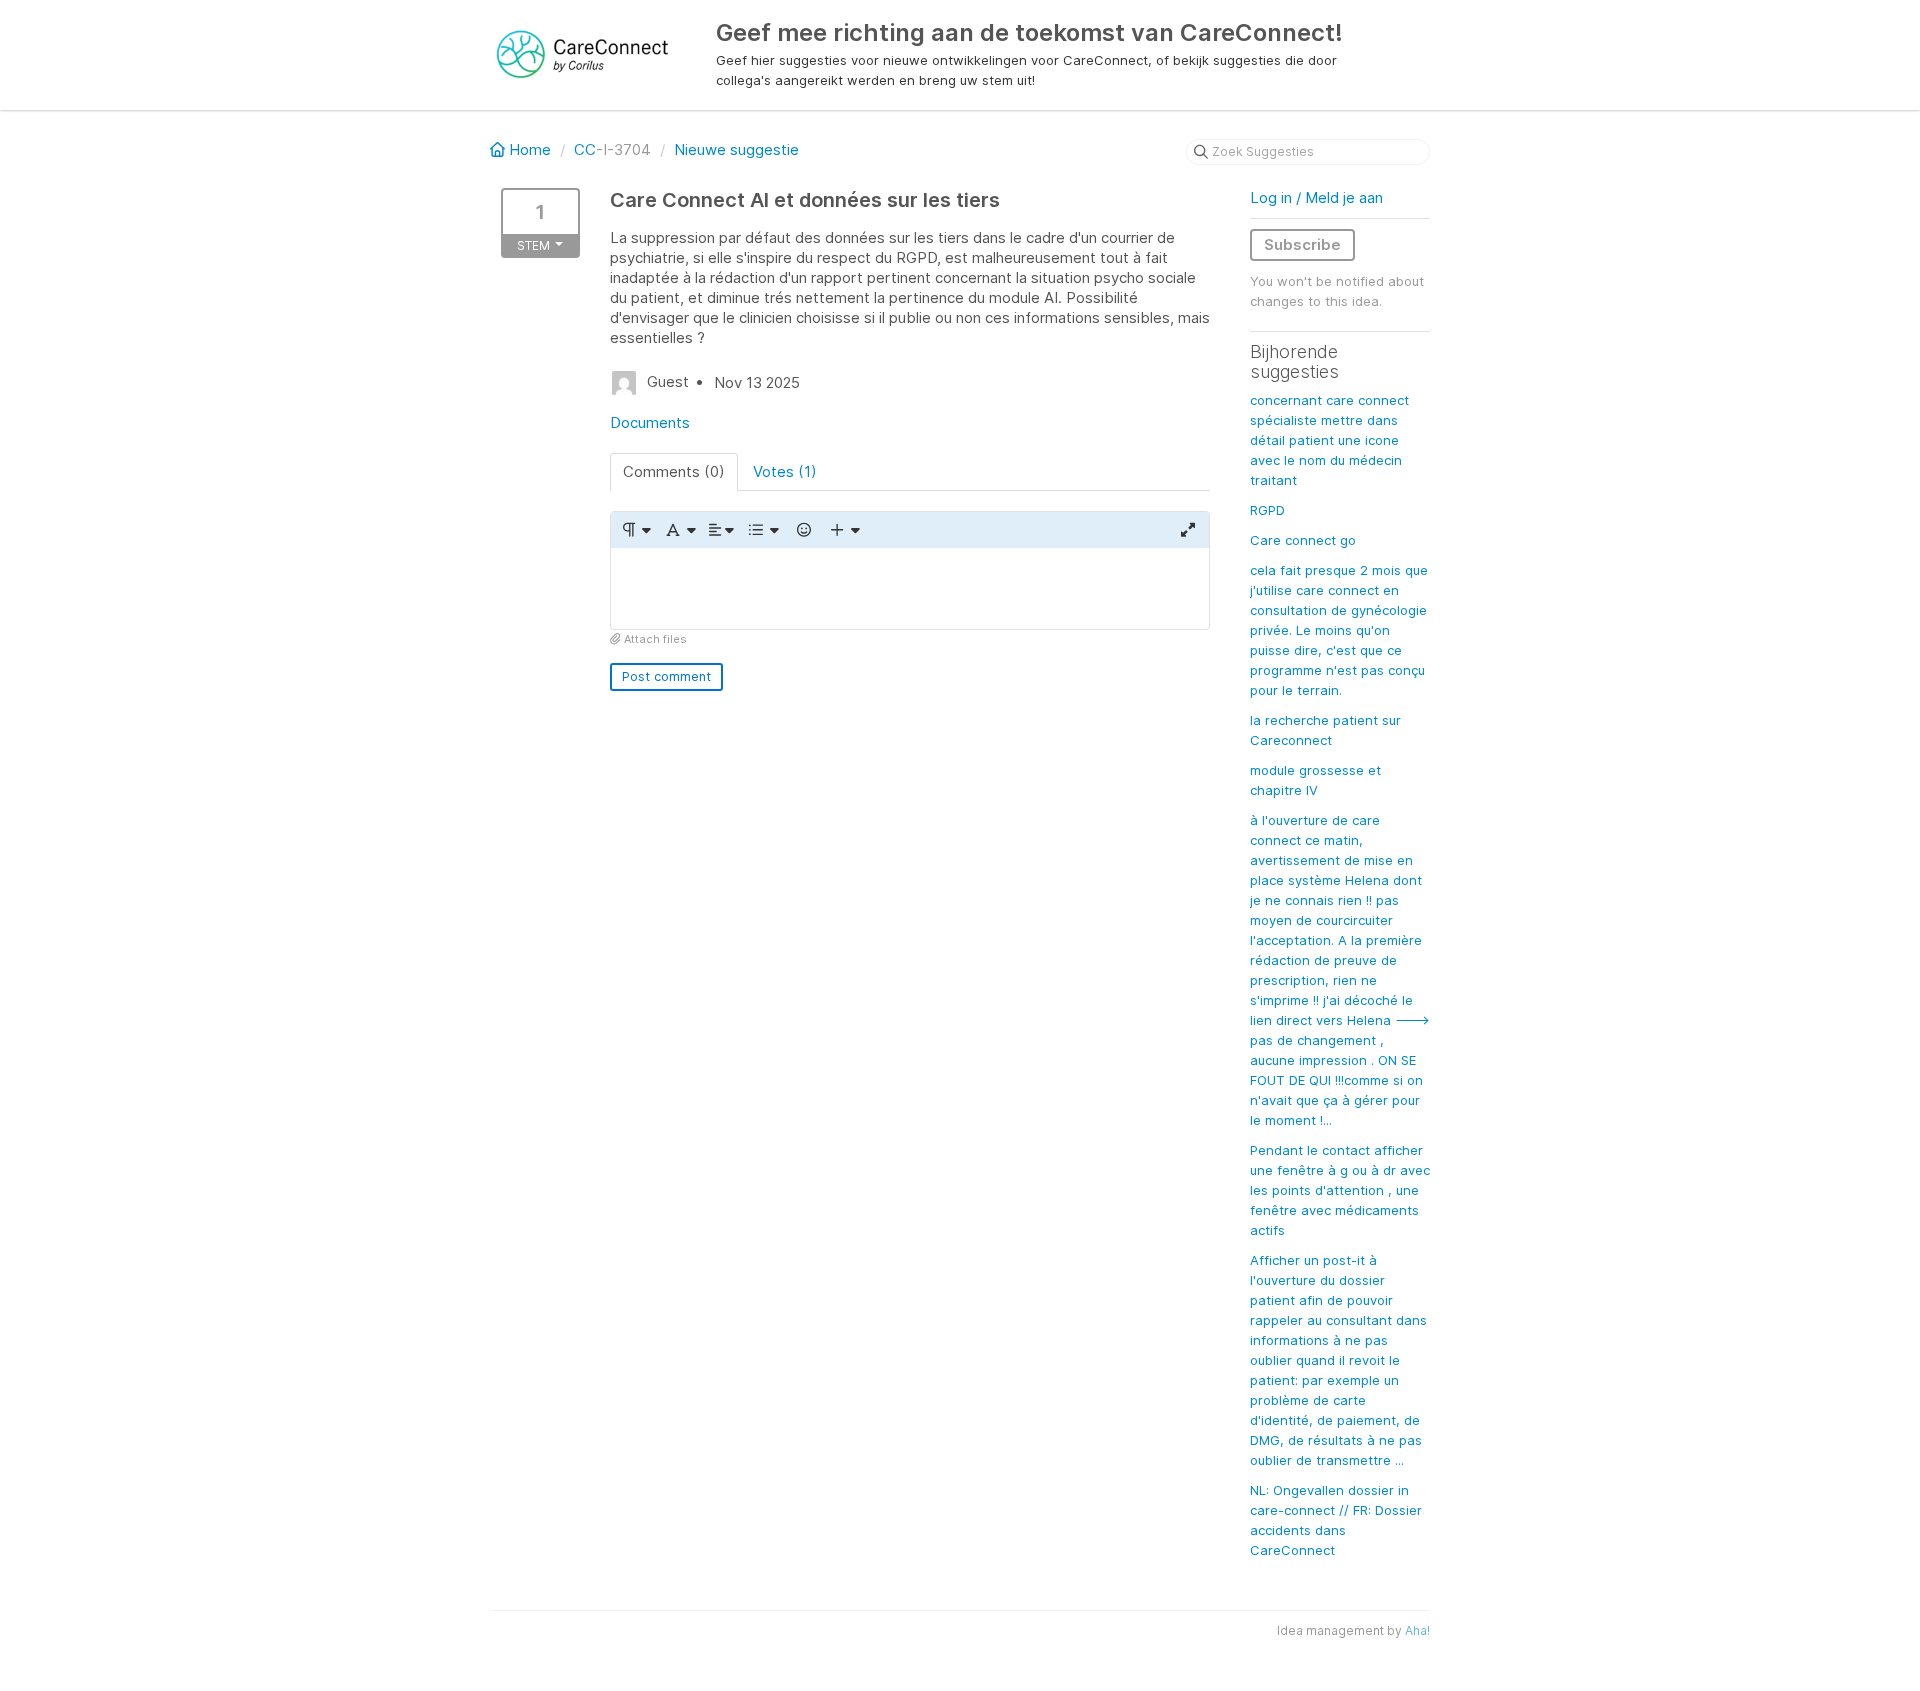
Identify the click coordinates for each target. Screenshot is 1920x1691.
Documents (650, 422)
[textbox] (910, 588)
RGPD (1267, 510)
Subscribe (1302, 244)
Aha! (1417, 1630)
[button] (635, 530)
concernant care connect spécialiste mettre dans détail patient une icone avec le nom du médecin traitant (1329, 440)
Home (530, 149)
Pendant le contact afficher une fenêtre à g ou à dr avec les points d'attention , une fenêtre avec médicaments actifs (1340, 1190)
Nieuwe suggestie (736, 149)
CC (585, 149)
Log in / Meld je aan (1316, 197)
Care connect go (1303, 540)
